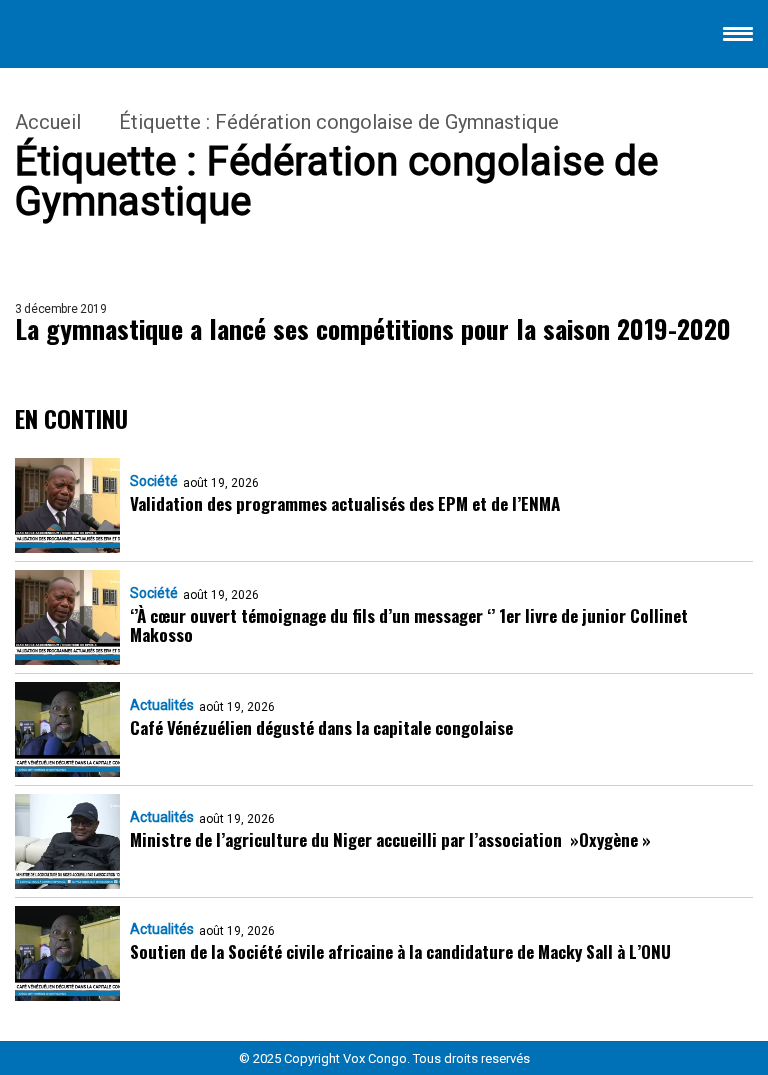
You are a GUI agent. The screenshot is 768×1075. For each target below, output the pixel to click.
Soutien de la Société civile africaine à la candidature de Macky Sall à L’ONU (400, 951)
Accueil (48, 122)
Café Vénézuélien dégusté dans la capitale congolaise (321, 727)
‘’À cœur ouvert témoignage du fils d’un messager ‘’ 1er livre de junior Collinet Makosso (409, 625)
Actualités (162, 705)
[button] (738, 37)
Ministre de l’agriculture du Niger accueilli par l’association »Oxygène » (390, 839)
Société (154, 481)
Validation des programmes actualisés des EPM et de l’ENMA (345, 503)
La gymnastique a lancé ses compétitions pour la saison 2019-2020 (373, 329)
